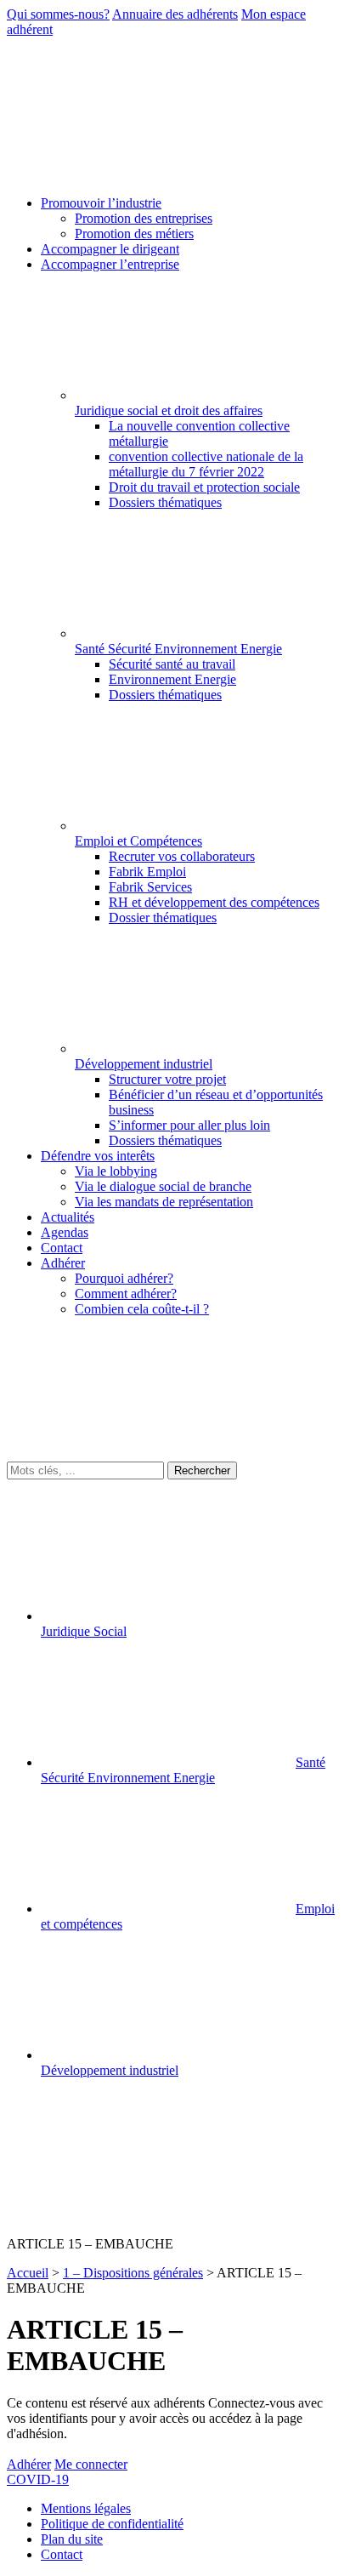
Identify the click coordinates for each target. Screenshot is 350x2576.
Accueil (28, 2273)
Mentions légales (86, 2508)
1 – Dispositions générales (133, 2273)
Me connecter (91, 2464)
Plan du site (72, 2539)
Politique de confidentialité (112, 2524)
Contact (62, 2554)
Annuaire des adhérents (175, 14)
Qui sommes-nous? (58, 14)
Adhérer (29, 2464)
